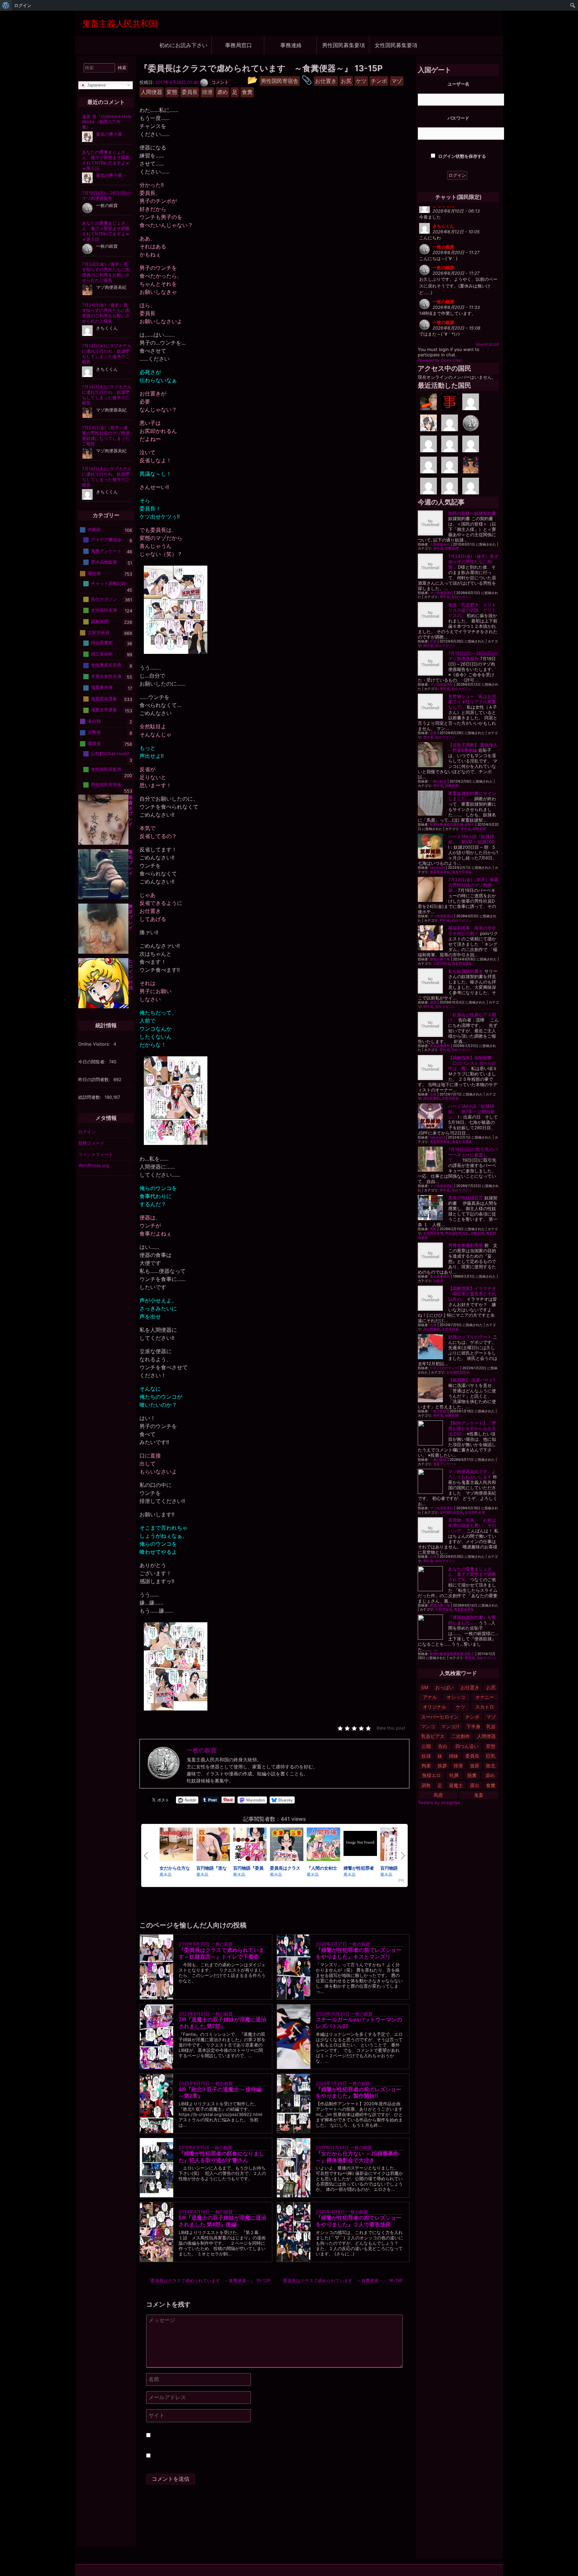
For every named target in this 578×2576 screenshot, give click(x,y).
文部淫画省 (442, 964)
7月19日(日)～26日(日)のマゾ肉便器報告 (473, 656)
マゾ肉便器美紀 (442, 593)
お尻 (491, 1687)
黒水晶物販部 (104, 562)
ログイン (87, 1132)
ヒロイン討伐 (131, 974)
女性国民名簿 (433, 1233)
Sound (481, 344)
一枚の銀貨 (222, 1944)
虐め (490, 1775)
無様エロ (431, 1775)
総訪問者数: (90, 1097)
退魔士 (456, 1785)
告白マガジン (462, 597)
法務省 (438, 1281)
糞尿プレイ (131, 917)
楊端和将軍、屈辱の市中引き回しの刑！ (472, 931)
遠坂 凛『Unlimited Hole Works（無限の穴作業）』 (107, 122)
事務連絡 (291, 45)
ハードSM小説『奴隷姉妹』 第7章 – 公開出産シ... (471, 1111)
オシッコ (456, 1697)
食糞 (491, 1785)
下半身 (473, 1726)
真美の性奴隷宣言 (466, 1198)
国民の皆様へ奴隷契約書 (472, 513)
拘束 (426, 1766)
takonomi (437, 868)
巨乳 (491, 1756)
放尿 (475, 1766)
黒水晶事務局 (440, 1046)
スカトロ (485, 1707)
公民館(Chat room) (110, 753)
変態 (491, 1746)
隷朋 (433, 1002)
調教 (426, 1785)
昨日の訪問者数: (95, 1079)
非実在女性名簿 (106, 676)
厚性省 (438, 548)
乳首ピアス (433, 1736)
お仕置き (470, 1687)
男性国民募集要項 (344, 45)
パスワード (458, 118)
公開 (426, 1746)
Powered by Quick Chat (440, 360)
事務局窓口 (238, 45)
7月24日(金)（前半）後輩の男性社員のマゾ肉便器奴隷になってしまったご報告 (106, 436)
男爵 (433, 1229)
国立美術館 (102, 654)
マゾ (491, 1717)
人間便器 (486, 1736)
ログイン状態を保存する (462, 156)
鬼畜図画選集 (440, 872)
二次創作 (461, 1736)
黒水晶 (166, 1874)
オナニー (485, 1697)
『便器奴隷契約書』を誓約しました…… (472, 1620)
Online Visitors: (95, 1044)
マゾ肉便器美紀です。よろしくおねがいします (472, 1474)
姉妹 (454, 1756)
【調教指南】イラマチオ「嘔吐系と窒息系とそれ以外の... (472, 1294)
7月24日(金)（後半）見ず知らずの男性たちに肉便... (473, 562)
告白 (443, 1746)
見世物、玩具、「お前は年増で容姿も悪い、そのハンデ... (472, 1525)
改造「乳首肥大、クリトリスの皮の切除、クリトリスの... (472, 610)
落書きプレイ (131, 811)
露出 (475, 1785)
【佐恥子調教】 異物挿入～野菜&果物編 (473, 747)
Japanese (96, 85)
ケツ (461, 1707)
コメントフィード (96, 1154)
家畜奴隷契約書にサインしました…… (472, 796)
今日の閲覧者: (93, 1062)
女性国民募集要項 (396, 45)
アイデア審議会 (106, 540)
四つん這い (467, 1746)
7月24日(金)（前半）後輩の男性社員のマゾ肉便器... (473, 885)
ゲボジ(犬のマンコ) (445, 1368)
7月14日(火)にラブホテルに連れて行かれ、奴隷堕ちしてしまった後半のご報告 (107, 354)
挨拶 (442, 1766)
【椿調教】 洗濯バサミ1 (472, 1380)
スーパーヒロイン (440, 1717)
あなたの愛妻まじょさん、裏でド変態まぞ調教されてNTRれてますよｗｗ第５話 (106, 160)
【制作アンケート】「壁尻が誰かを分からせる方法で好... (472, 1428)
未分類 (94, 721)
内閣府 (94, 530)
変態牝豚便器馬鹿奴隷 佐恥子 (452, 825)
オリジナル (435, 1707)
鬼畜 (479, 1795)
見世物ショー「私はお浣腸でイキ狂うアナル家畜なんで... (472, 702)
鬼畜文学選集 (462, 872)
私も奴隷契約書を (466, 971)
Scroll (494, 344)
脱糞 (472, 1775)
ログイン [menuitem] (23, 5)
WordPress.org (94, 1165)
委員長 (472, 1756)
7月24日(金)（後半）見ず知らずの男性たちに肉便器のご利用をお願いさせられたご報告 (106, 272)
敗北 (491, 1766)
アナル (430, 1697)
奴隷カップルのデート (470, 1337)
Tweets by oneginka (439, 1802)
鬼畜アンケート (445, 1464)
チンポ (472, 1717)
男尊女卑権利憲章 (466, 1245)
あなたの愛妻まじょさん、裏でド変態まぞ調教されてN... (472, 1574)
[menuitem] (6, 5)
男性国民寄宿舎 (457, 1233)
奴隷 (426, 1756)
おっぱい (445, 1687)
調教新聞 (452, 548)
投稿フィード (91, 1143)
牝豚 (454, 1775)
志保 (433, 641)
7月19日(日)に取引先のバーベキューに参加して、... (473, 1155)
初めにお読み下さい (183, 45)
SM (425, 1687)
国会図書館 (431, 1098)
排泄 (458, 1766)
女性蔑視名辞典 (106, 665)
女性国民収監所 (458, 1372)
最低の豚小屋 (440, 959)
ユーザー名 (458, 84)
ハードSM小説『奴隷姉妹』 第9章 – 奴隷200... (473, 839)
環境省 (94, 743)
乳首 (491, 1726)
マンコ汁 (451, 1726)
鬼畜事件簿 (102, 687)
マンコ (428, 1726)
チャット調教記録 (108, 583)
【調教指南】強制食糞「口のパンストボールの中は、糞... (472, 1063)
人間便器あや (440, 544)
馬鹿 (438, 1795)
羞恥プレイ (131, 862)
